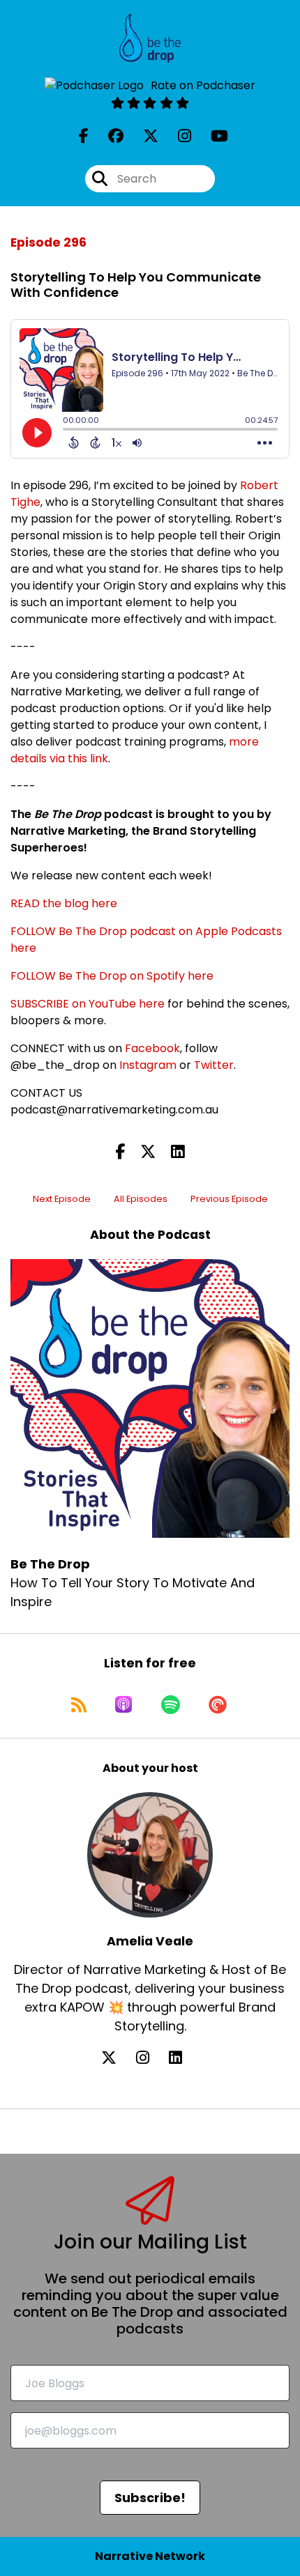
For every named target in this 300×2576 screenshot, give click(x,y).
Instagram (148, 1065)
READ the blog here (64, 903)
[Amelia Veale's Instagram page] (151, 2058)
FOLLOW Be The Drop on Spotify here (112, 976)
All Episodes (141, 1199)
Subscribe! (150, 2498)
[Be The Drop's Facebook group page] (107, 136)
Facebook (152, 1048)
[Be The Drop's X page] (142, 136)
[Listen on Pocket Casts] (218, 1704)
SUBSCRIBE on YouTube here (88, 1004)
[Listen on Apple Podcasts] (123, 1704)
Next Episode (62, 1199)
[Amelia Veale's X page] (117, 2058)
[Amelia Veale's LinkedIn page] (184, 2058)
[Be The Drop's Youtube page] (211, 136)
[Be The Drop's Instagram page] (176, 136)
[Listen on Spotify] (171, 1704)
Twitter (214, 1065)
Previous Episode (229, 1199)
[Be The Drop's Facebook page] (84, 136)
